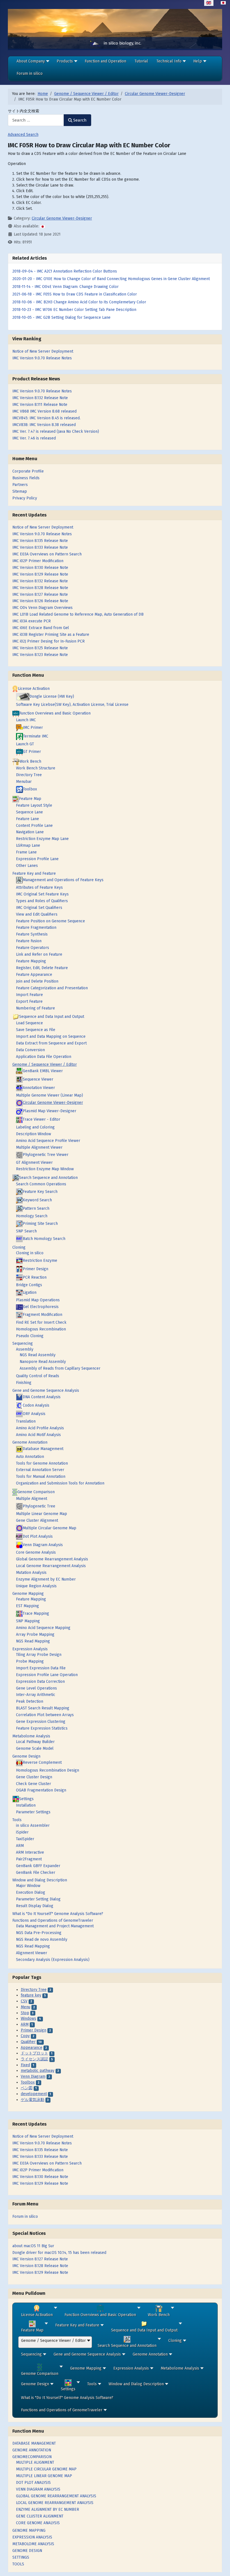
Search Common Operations (41, 1184)
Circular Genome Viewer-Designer (62, 218)
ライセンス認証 (34, 2059)
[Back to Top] (221, 2567)
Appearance (32, 2048)
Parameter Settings (33, 1812)
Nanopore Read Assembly (43, 1362)
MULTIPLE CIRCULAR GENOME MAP (46, 2469)
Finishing (24, 1383)
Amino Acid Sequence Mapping (43, 1628)
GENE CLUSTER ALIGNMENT (40, 2516)
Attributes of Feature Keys (39, 887)
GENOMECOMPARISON (32, 2457)
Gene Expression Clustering (41, 1722)
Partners (20, 485)
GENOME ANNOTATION (32, 2450)
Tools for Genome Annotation (42, 1463)
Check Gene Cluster (34, 1784)
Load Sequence (29, 1023)
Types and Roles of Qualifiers (42, 901)
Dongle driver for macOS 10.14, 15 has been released (59, 2253)
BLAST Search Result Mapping (43, 1708)
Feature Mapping (31, 961)
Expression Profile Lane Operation (47, 1675)
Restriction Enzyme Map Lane (42, 839)
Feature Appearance (34, 975)
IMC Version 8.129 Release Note (40, 2273)
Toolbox (28, 2082)
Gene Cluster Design (34, 1777)
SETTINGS (21, 2557)
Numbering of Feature (35, 1008)
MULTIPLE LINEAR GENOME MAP (44, 2476)
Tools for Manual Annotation (41, 1477)
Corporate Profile (28, 471)
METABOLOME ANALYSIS (33, 2544)
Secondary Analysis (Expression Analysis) (53, 1960)
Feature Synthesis (32, 934)
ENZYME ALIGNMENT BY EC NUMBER (48, 2509)
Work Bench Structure (36, 768)
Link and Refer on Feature (39, 954)
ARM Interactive (30, 1852)
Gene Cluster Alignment (37, 1520)
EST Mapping (27, 1606)
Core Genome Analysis (36, 1552)
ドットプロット (34, 2053)
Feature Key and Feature (34, 873)
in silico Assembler (33, 1825)
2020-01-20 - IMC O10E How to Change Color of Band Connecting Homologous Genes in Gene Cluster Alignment (111, 279)
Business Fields (26, 478)
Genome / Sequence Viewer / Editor (45, 1064)
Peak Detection (30, 1701)
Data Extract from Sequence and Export (51, 1043)
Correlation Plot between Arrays (45, 1715)
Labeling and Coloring (35, 1127)
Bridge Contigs (29, 1285)
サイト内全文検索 (24, 111)
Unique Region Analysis (36, 1586)
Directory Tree (29, 775)
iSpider (22, 1832)
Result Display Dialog (35, 1906)
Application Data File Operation (44, 1057)
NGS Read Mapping (33, 1641)
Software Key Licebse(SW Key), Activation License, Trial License (72, 705)
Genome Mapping (28, 1594)
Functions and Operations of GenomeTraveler (53, 1920)
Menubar (24, 782)
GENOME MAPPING (29, 2530)
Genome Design (26, 1756)
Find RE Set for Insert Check (41, 1322)
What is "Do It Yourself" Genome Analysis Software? (58, 1914)
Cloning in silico (30, 1253)
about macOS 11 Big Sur (33, 2246)
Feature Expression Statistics (42, 1728)
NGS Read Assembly (38, 1355)
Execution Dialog (31, 1892)
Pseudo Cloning (30, 1336)
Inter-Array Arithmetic (36, 1695)
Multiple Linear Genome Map (42, 1514)
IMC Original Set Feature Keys (42, 894)
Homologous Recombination (41, 1329)
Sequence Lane (29, 812)
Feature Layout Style (34, 805)
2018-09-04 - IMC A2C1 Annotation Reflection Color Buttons (65, 271)
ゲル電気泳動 (33, 2100)
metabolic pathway (38, 2071)
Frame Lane (26, 852)
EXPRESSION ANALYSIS (32, 2537)
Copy (25, 2036)
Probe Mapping (30, 1661)
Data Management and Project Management (55, 1926)
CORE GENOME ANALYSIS (38, 2523)
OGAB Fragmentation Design (41, 1790)
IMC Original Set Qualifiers (39, 908)
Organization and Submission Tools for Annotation (60, 1483)
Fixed (25, 2065)
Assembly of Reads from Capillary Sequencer (60, 1368)
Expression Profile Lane (37, 859)
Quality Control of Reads (38, 1376)
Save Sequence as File (36, 1030)
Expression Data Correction (40, 1682)
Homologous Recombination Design (48, 1770)
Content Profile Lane (34, 826)
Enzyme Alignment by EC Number (46, 1579)
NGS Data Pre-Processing (39, 1933)
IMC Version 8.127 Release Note (40, 2259)
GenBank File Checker (36, 1873)
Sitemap (20, 491)
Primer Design (34, 2030)
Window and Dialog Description (40, 1880)
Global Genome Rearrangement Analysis (52, 1559)
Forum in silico (25, 2217)
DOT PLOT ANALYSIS (33, 2483)
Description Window (34, 1134)
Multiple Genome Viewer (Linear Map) (50, 1095)
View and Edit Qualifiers (37, 914)
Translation (26, 1421)
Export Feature (29, 1001)
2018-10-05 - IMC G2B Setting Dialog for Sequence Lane (61, 317)
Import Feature (29, 995)
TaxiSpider (25, 1839)
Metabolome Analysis (31, 1736)
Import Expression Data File (41, 1668)
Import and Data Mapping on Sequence (51, 1036)
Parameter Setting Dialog (38, 1899)
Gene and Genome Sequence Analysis (46, 1391)
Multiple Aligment (32, 1499)
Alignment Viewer (32, 1953)
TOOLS (18, 2564)
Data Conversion (30, 1050)
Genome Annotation (30, 1442)
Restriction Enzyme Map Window (45, 1169)
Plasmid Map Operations (38, 1300)
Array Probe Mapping (35, 1634)
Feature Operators (33, 948)
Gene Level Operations (36, 1688)
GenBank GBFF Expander (38, 1866)
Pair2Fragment (29, 1859)
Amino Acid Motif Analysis (38, 1435)
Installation (26, 1805)
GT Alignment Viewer (34, 1163)
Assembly (25, 1349)
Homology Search (32, 1216)
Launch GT (25, 744)
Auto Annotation (30, 1457)
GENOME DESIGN (27, 2551)
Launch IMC (26, 720)
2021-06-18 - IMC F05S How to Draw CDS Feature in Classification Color (75, 294)
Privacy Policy (25, 498)
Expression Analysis (30, 1649)
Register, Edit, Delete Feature (42, 968)
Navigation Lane (30, 832)
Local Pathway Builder (35, 1742)
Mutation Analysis (31, 1573)
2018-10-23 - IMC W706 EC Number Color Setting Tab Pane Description (74, 310)
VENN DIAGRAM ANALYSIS (38, 2489)
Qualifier (28, 2042)
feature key (31, 1995)
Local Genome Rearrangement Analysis (51, 1566)
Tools (17, 1820)
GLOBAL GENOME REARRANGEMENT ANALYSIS (56, 2496)
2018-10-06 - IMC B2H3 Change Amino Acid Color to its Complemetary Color (79, 302)
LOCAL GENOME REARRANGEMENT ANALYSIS (55, 2503)
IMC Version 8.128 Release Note (40, 2266)
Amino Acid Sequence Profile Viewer (48, 1141)
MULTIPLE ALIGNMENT (35, 2462)
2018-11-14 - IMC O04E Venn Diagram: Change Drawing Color (65, 287)
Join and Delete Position (37, 981)
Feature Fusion (29, 941)
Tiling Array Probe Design (39, 1655)
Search (80, 120)
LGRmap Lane (28, 845)
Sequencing (23, 1343)
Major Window (28, 1886)
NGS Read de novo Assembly (42, 1939)
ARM (20, 1846)
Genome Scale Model (35, 1748)
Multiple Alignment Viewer (39, 1147)
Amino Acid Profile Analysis (40, 1428)
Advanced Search (23, 135)
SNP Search (26, 1231)
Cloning (19, 1247)
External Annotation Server (40, 1470)
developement (34, 2094)
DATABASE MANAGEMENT (34, 2443)
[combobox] (36, 120)
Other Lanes (27, 866)
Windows (28, 2018)
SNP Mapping (28, 1621)
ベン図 (27, 2088)
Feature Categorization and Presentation (52, 988)
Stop (25, 2013)
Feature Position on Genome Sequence (50, 921)
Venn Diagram (33, 2076)
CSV (24, 2001)
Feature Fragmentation (36, 928)
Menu (26, 2007)
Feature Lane (27, 819)
